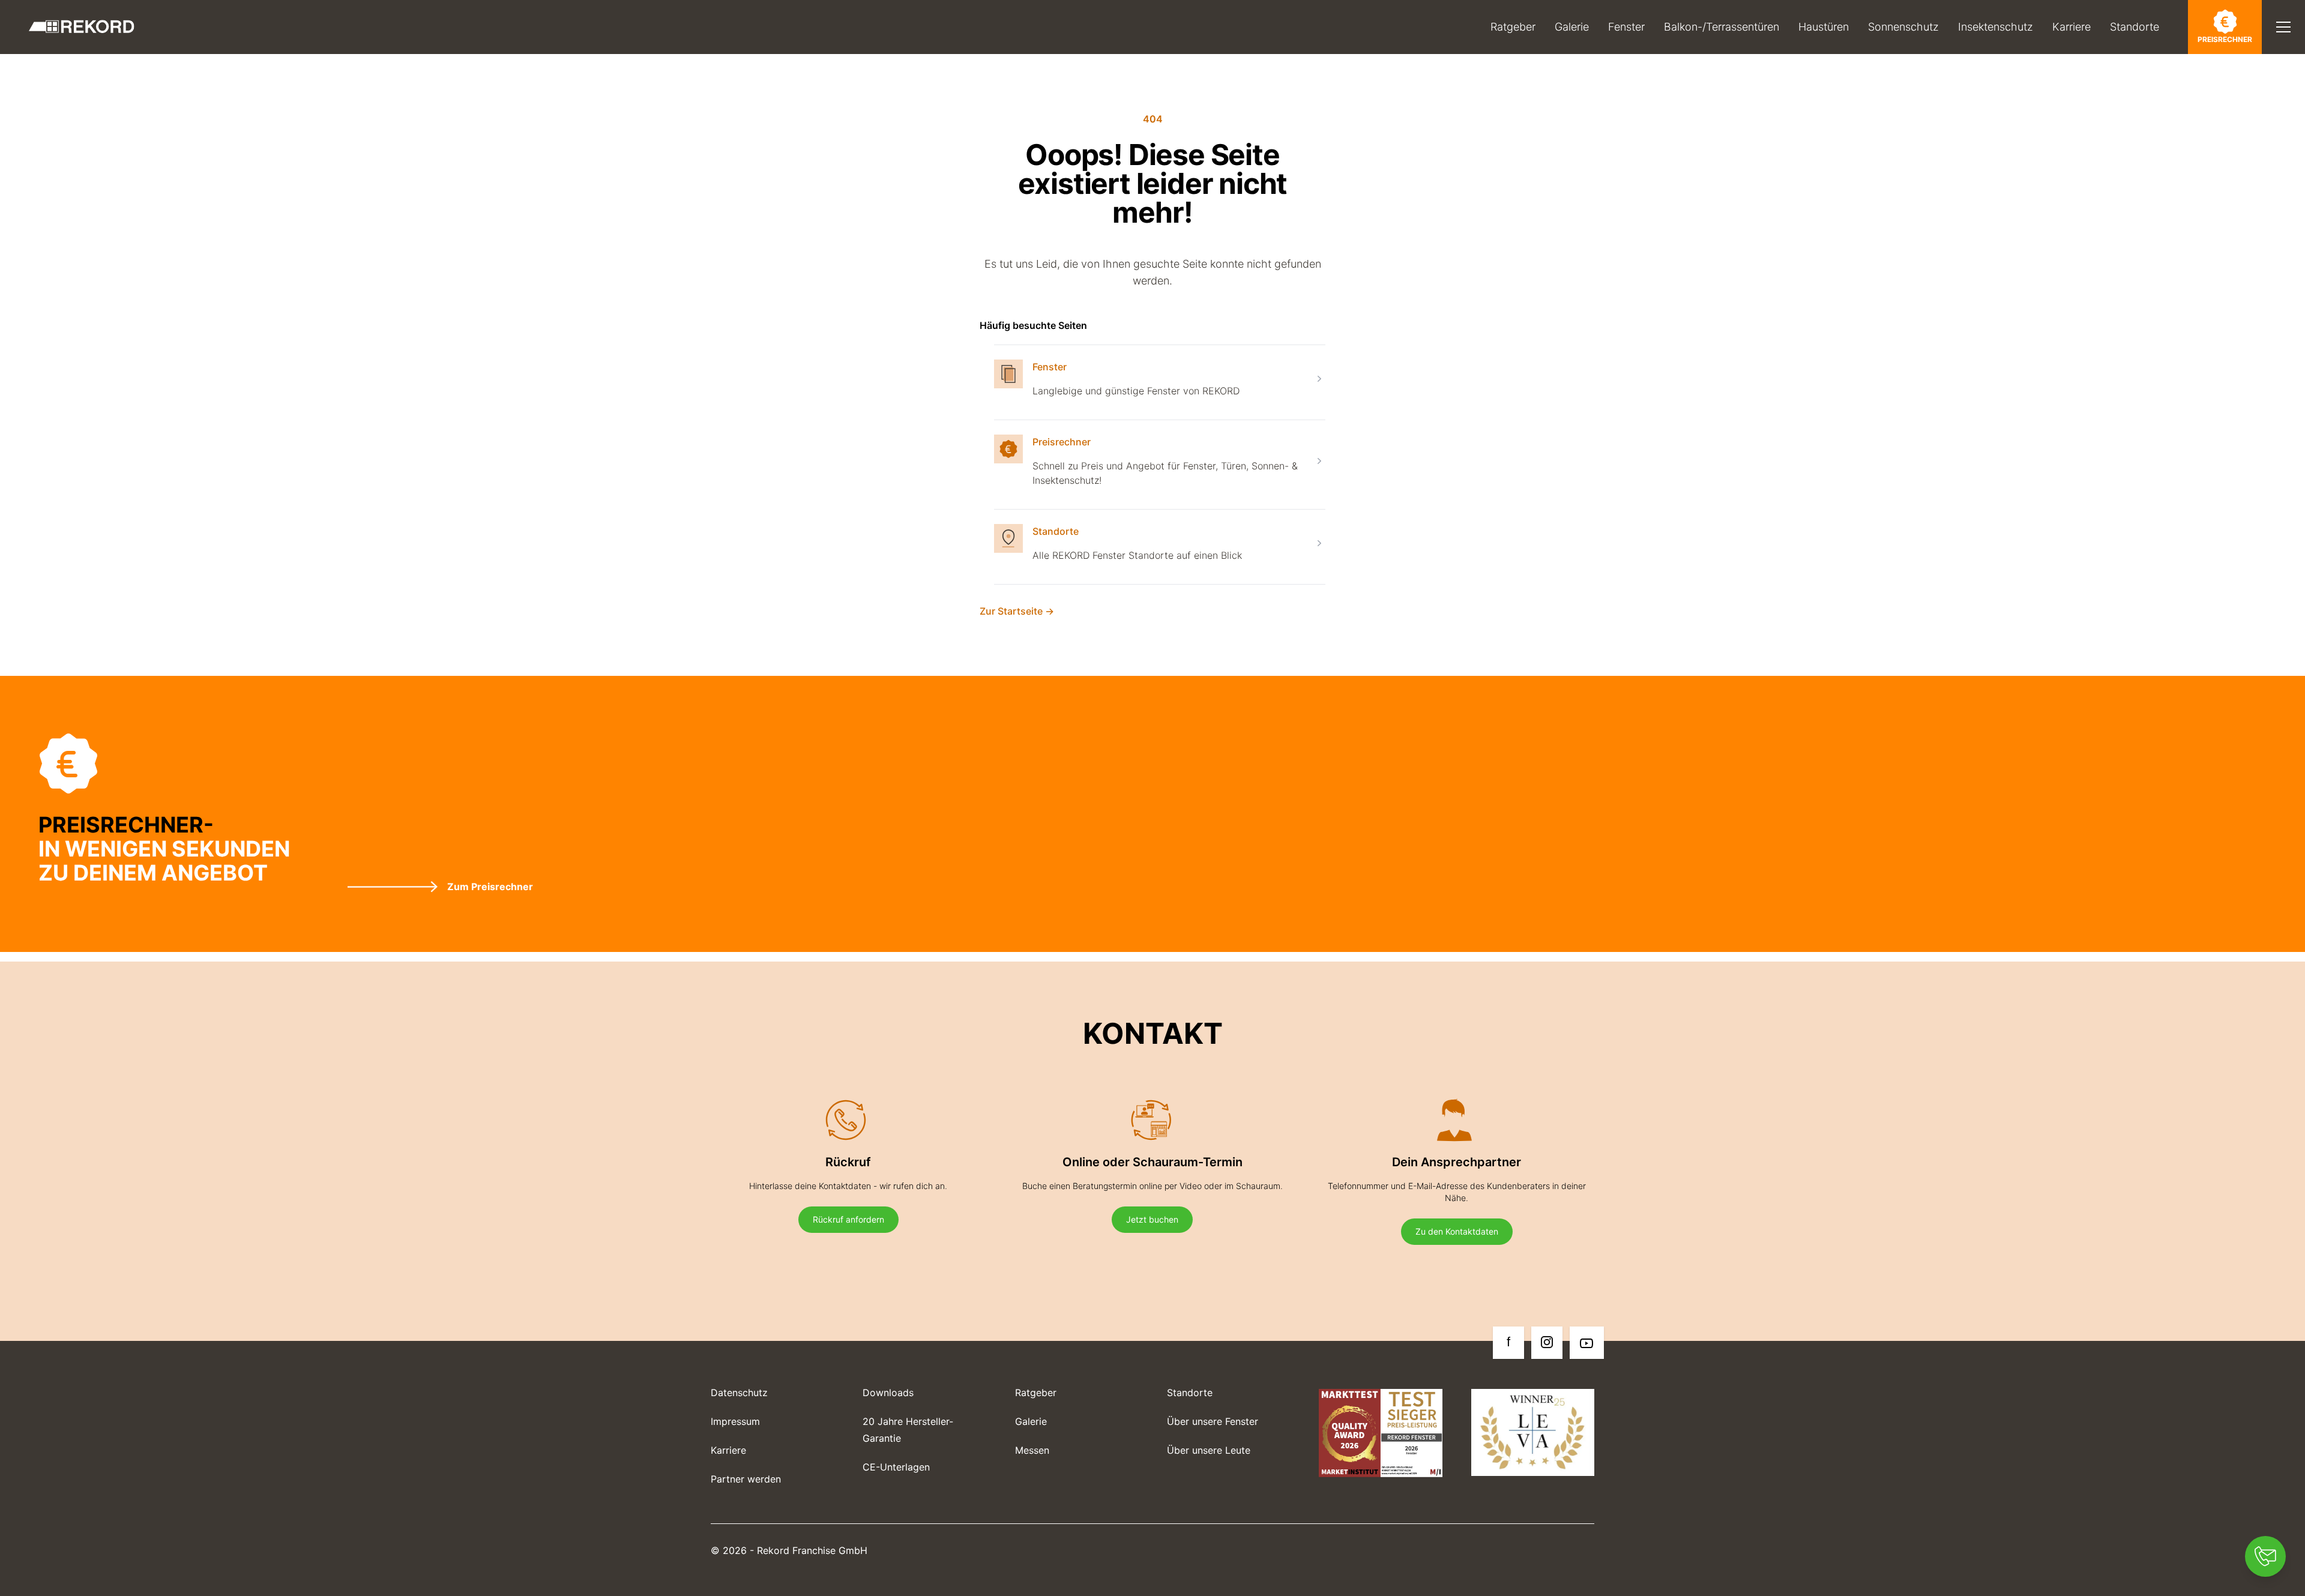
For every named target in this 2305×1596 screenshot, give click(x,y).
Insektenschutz (1996, 27)
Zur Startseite (1017, 611)
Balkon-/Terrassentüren (1722, 27)
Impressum (735, 1421)
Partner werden (746, 1479)
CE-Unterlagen (896, 1467)
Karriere (2071, 27)
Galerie (1572, 27)
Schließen (2232, 69)
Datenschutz (739, 1393)
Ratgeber (1513, 27)
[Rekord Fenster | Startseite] (82, 27)
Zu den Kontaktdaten (1457, 1231)
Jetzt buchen (1152, 1219)
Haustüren (1824, 27)
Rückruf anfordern (848, 1219)
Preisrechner (2225, 39)
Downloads (888, 1393)
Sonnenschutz (1903, 27)
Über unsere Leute (1209, 1450)
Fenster (1626, 27)
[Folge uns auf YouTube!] (1587, 1343)
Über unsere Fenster (1213, 1421)
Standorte (2135, 27)
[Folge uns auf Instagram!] (1547, 1343)
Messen (1032, 1450)
